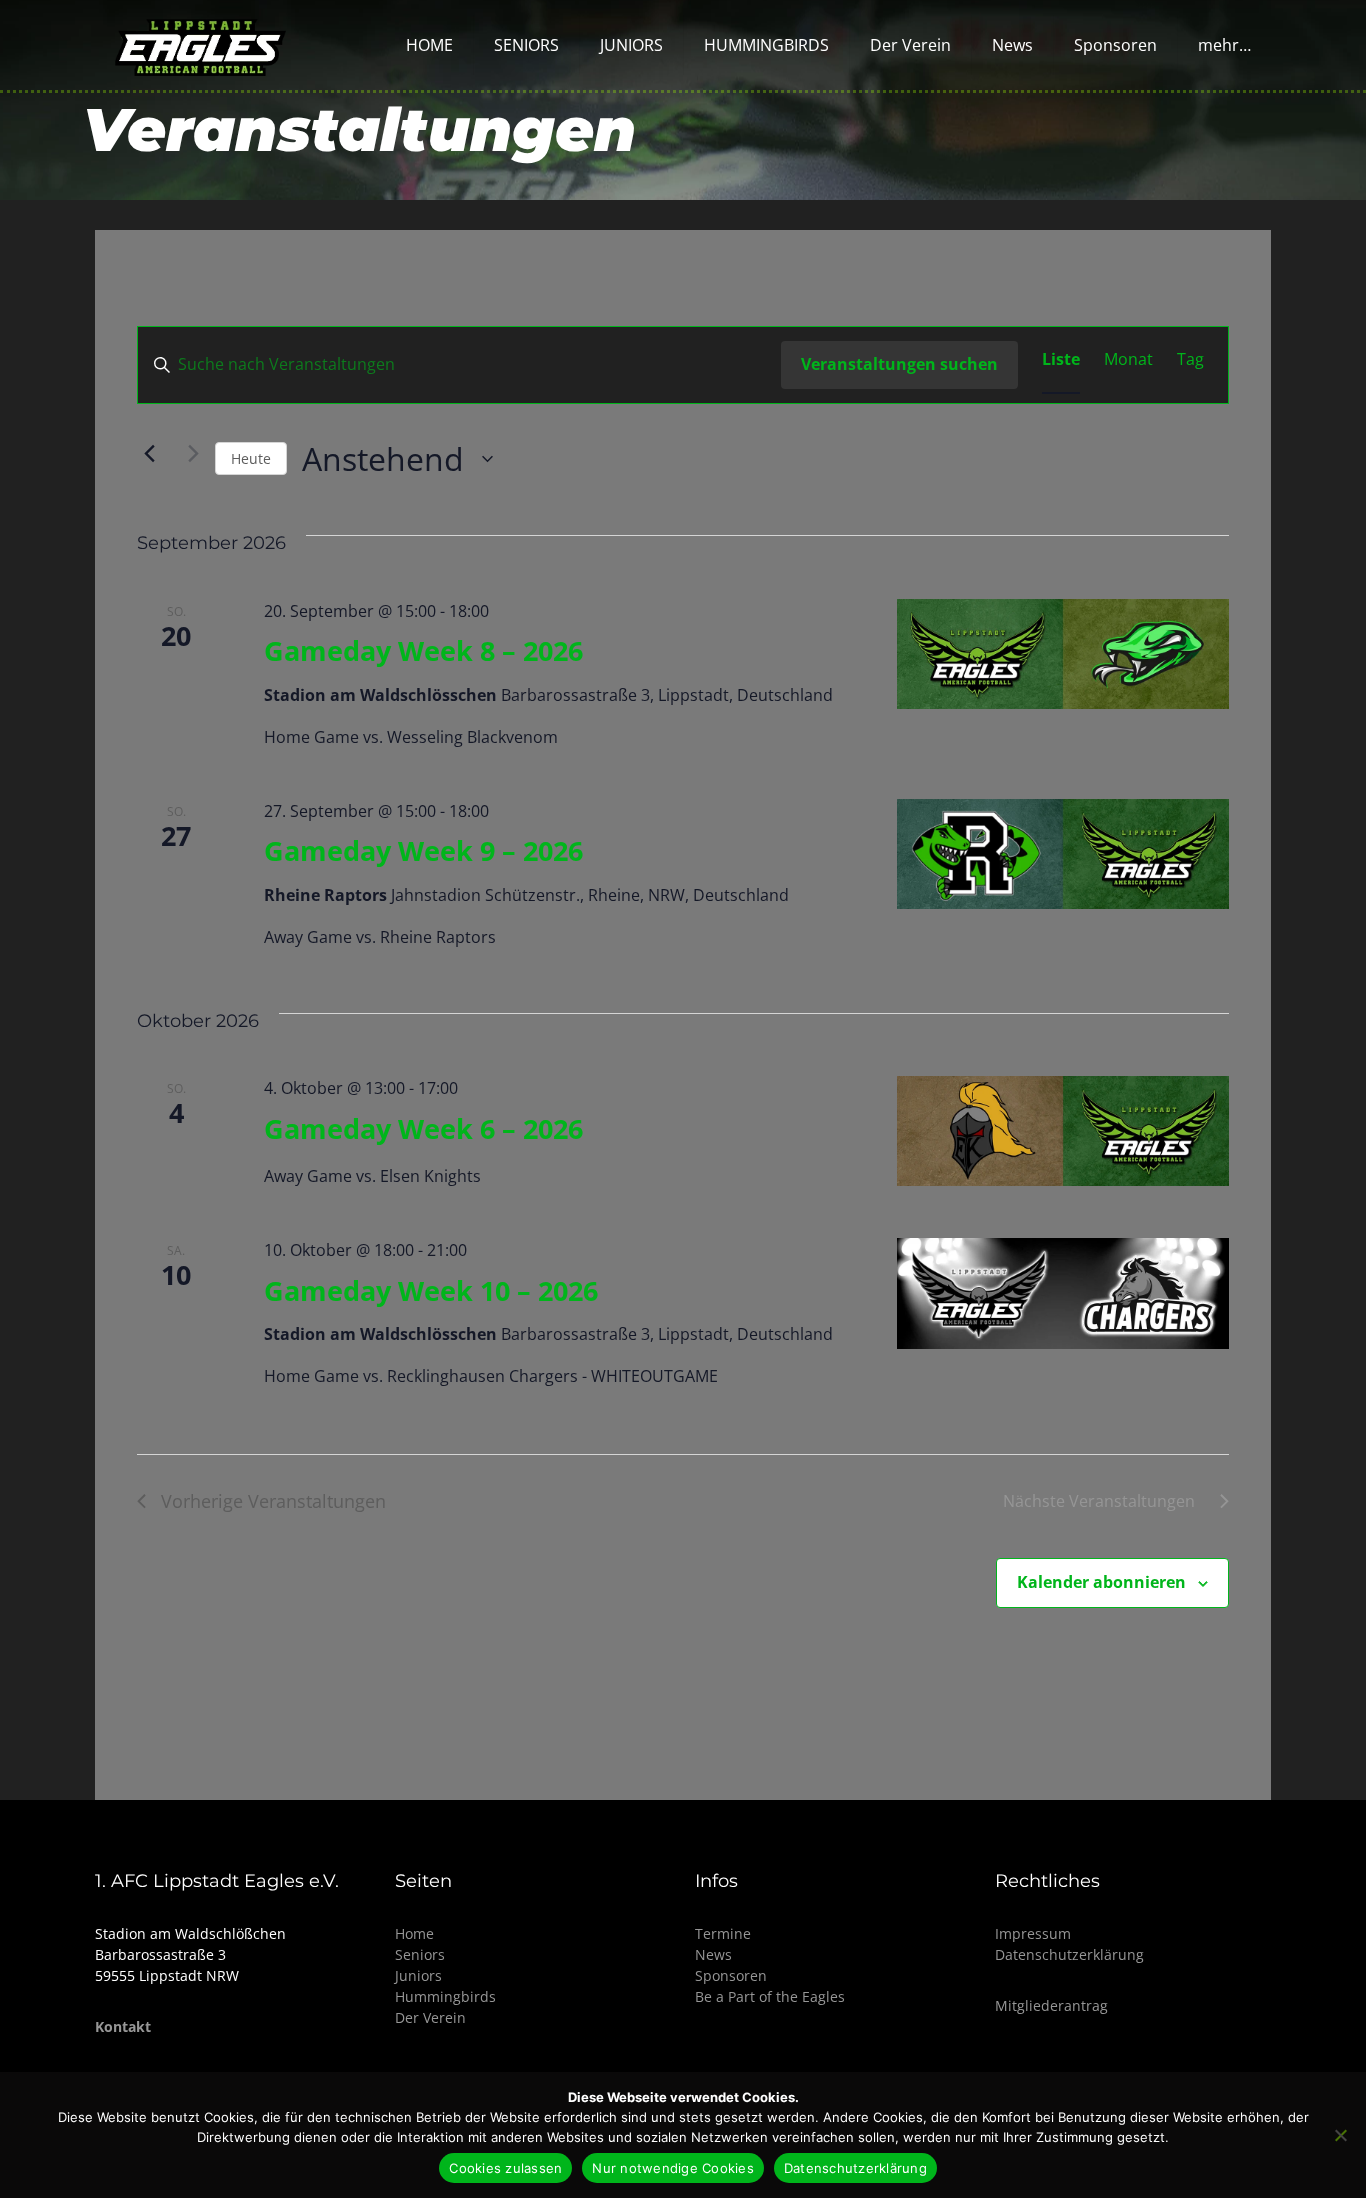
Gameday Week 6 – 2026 (423, 1128)
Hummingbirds (445, 1996)
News (713, 1954)
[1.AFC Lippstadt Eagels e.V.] (201, 45)
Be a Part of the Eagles (770, 1996)
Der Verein (430, 2017)
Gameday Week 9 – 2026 (423, 850)
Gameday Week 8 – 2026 (423, 650)
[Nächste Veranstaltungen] (188, 454)
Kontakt (123, 2026)
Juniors (418, 1975)
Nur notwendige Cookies (673, 2168)
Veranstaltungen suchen (899, 364)
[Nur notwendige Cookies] (1341, 2135)
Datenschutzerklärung (1069, 1954)
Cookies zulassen (505, 2168)
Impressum (1033, 1933)
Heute (251, 458)
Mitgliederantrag (1051, 2005)
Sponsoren (731, 1975)
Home (414, 1933)
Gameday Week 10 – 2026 (431, 1290)
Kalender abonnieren (1101, 1582)
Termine (723, 1933)
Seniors (420, 1954)
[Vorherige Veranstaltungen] (149, 454)
